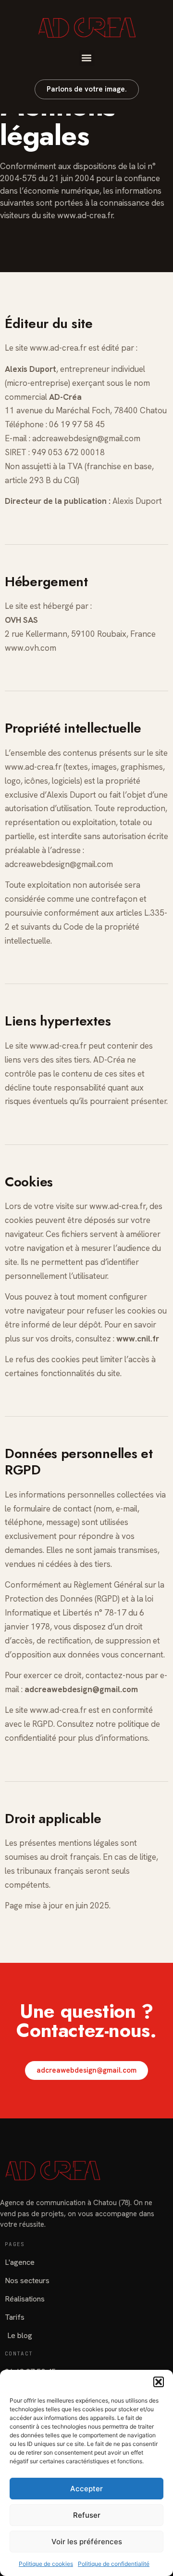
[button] (159, 2382)
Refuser (87, 2515)
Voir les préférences (87, 2542)
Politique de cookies (46, 2564)
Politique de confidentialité (114, 2564)
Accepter (86, 2489)
